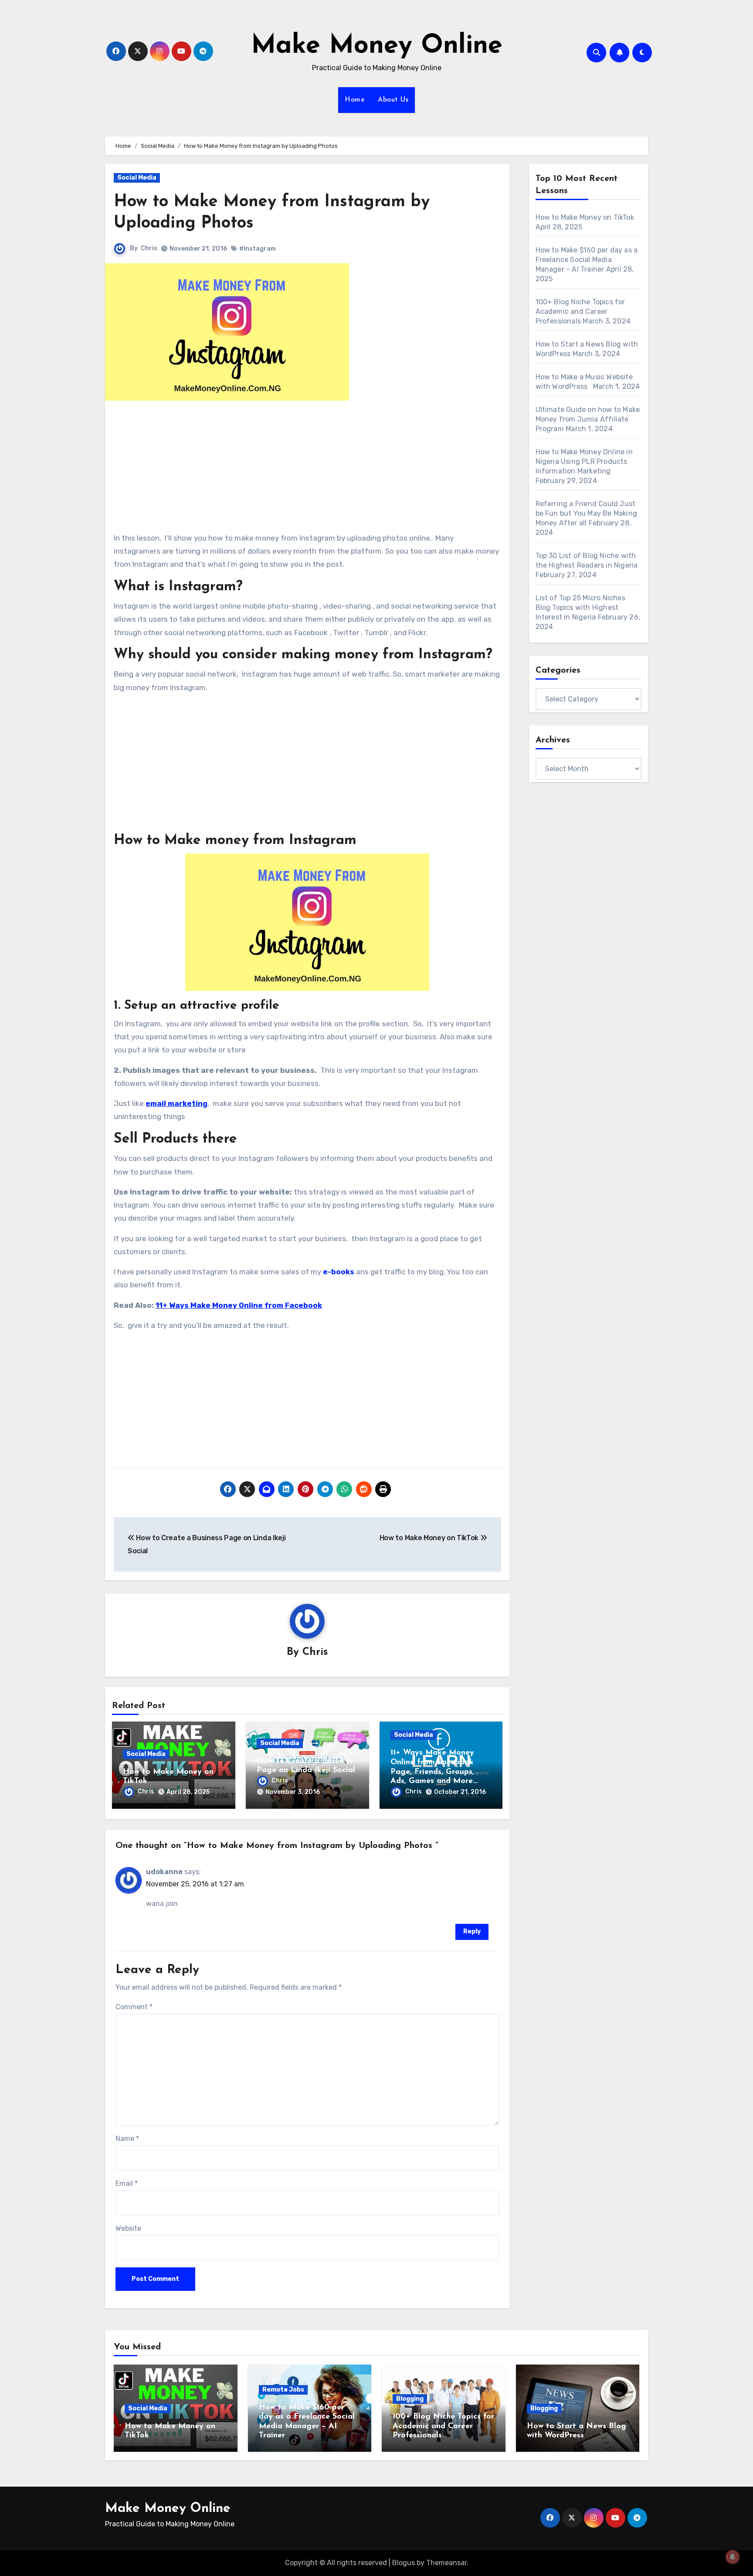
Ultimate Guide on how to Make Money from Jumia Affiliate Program (588, 419)
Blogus (404, 2563)
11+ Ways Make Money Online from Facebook (239, 1305)
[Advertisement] (309, 470)
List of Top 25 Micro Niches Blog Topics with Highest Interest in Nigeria (580, 607)
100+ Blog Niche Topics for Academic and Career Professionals (580, 311)
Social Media (137, 178)
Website (128, 2228)
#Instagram (258, 249)
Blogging (410, 2399)
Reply (472, 1931)
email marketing (176, 1103)
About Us (393, 100)
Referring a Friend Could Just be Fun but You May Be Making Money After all (587, 513)
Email (127, 2183)
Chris (149, 248)
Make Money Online (377, 46)
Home (355, 100)
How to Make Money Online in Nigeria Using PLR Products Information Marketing (584, 461)
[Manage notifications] (733, 2557)
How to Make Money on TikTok (430, 1538)
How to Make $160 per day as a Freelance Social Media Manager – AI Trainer (587, 260)
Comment (134, 2007)
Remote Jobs (283, 2390)
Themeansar (446, 2563)
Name (127, 2139)
